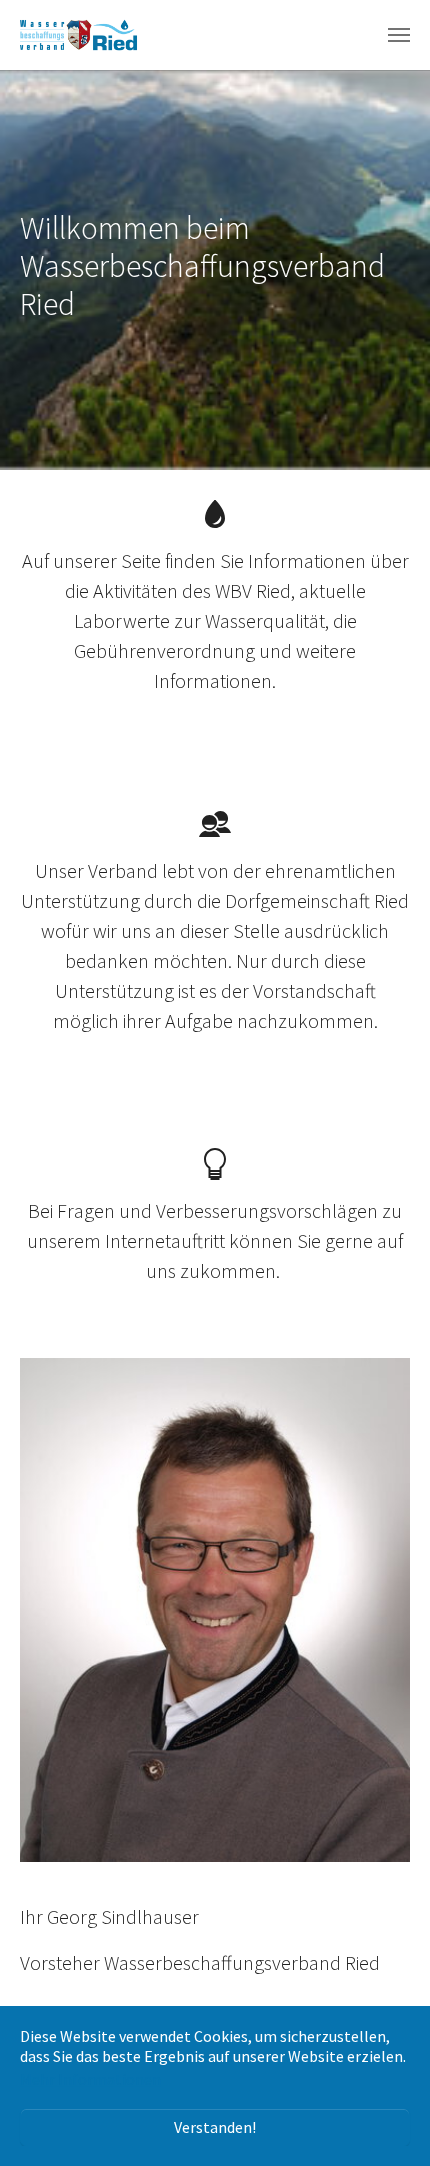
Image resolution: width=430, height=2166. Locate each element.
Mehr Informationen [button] (90, 2079)
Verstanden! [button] (215, 2127)
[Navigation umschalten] (399, 35)
